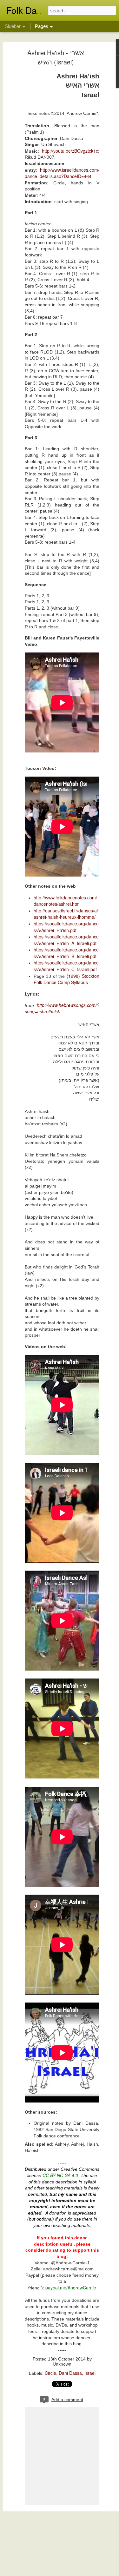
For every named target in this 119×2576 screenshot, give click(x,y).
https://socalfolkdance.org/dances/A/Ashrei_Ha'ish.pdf (66, 927)
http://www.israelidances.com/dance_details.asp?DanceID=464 (62, 173)
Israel (90, 2373)
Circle (50, 2373)
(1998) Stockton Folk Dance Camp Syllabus (66, 979)
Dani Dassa (70, 2373)
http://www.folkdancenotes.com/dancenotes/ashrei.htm (65, 901)
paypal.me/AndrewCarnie (71, 2288)
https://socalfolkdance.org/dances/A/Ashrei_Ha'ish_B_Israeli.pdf (66, 953)
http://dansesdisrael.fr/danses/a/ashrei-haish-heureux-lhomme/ (66, 914)
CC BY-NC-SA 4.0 (60, 2175)
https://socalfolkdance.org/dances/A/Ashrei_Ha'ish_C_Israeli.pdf (66, 966)
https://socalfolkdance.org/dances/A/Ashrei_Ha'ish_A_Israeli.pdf (66, 940)
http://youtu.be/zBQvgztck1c (70, 151)
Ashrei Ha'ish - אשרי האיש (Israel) (56, 57)
